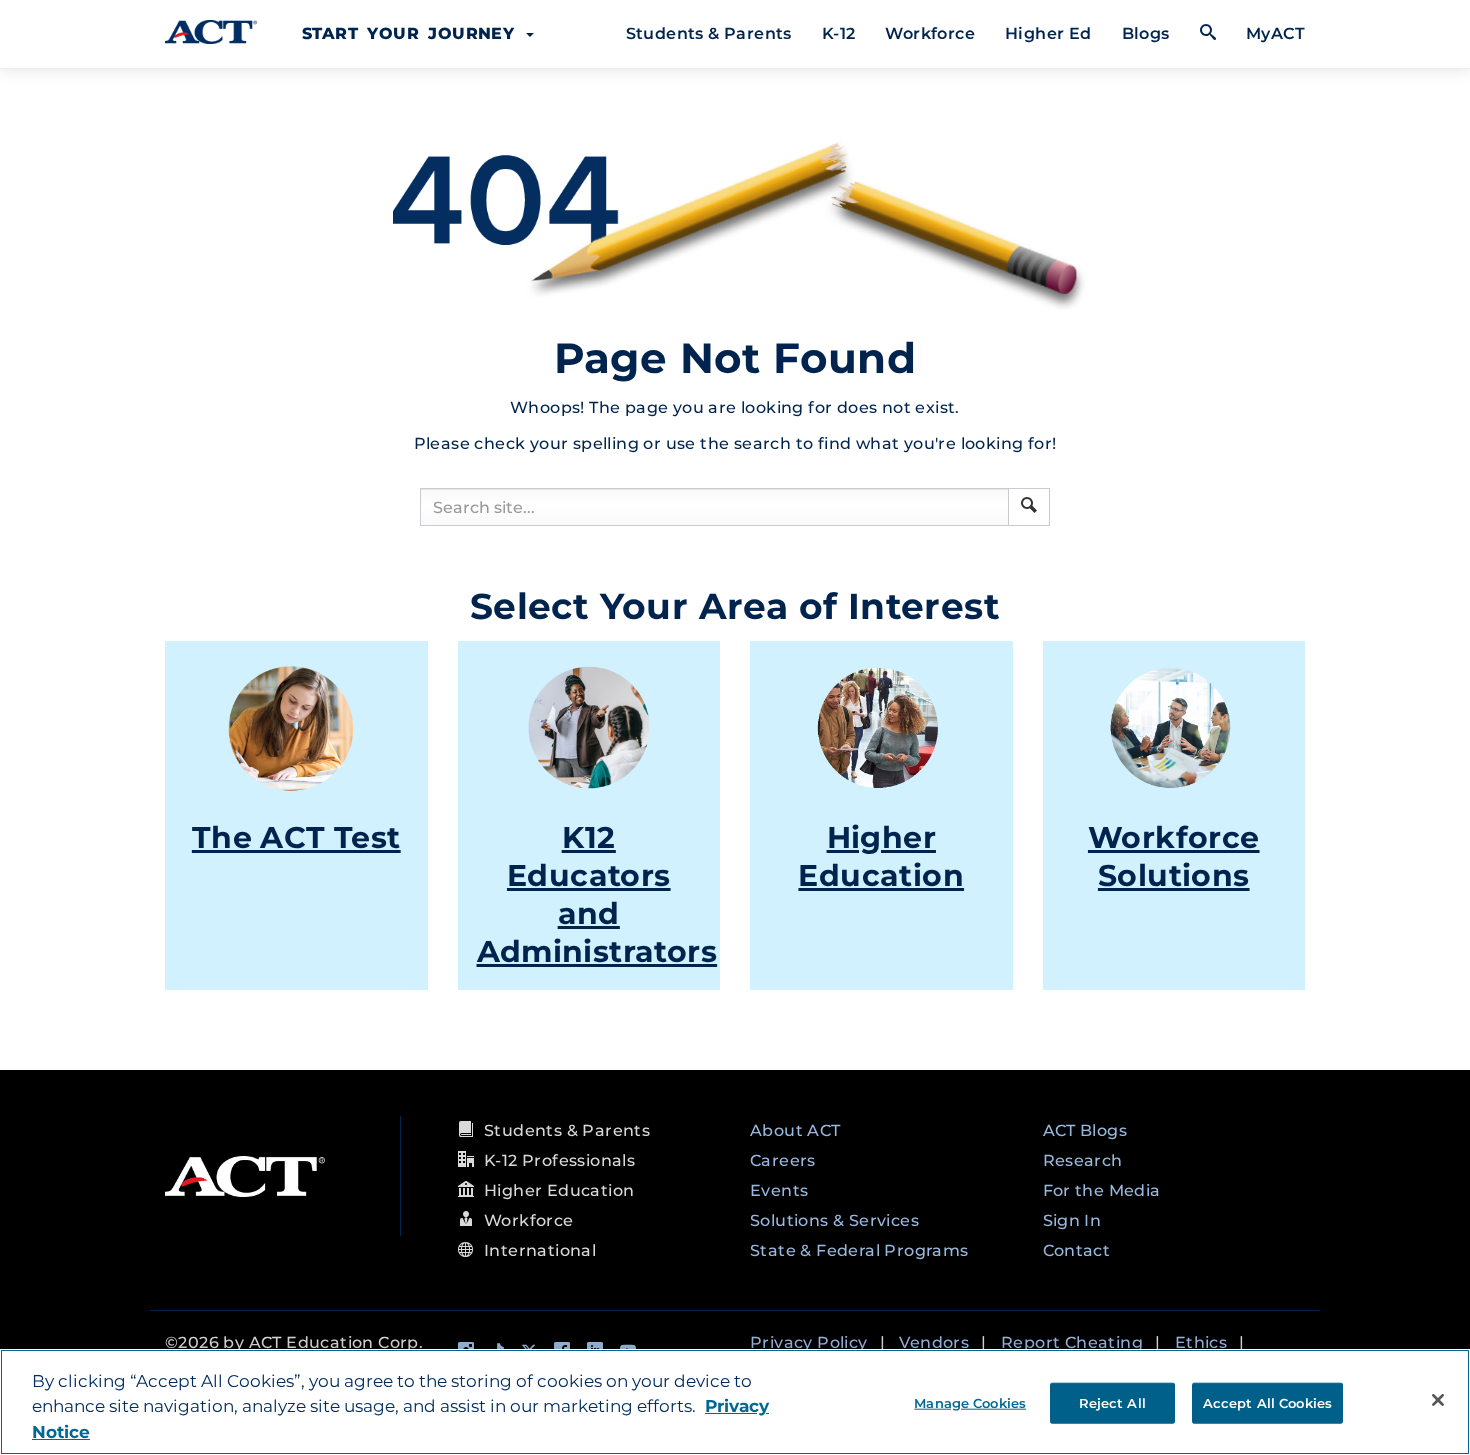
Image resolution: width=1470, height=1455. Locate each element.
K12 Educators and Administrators (597, 894)
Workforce (930, 33)
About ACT (795, 1130)
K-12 (839, 33)
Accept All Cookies (1267, 1402)
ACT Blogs (1085, 1130)
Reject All (1112, 1402)
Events (779, 1190)
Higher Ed (1048, 33)
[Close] (1438, 1400)
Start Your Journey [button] (413, 33)
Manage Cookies (970, 1402)
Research (1083, 1160)
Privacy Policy (809, 1342)
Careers (783, 1160)
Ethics (1201, 1342)
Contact (1077, 1250)
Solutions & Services (834, 1220)
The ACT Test (296, 837)
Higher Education (881, 856)
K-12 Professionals (559, 1160)
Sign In (1072, 1220)
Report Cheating (1072, 1342)
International (540, 1250)
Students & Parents (709, 33)
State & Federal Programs (859, 1250)
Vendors (934, 1342)
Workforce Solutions (1174, 856)
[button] (1029, 505)
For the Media (1102, 1190)
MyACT (1275, 33)
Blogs (1146, 33)
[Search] (1029, 507)
